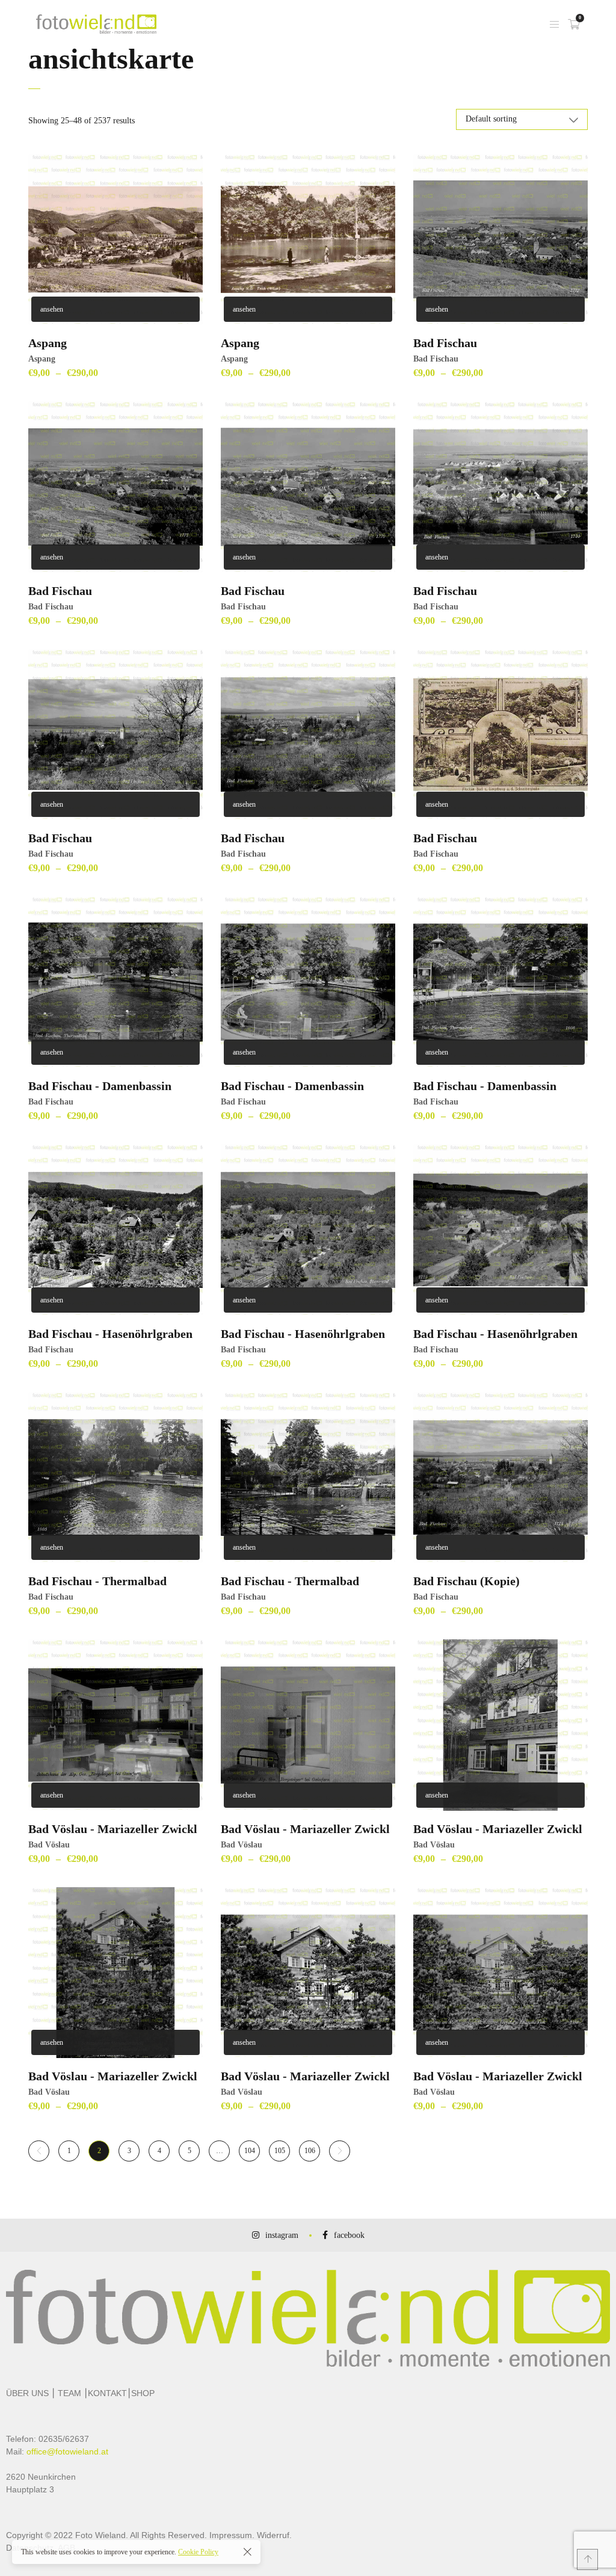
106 (310, 2151)
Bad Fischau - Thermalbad (97, 1581)
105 (280, 2151)
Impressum (231, 2535)
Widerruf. (274, 2535)
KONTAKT (107, 2393)
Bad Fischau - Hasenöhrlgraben (110, 1334)
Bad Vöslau (49, 1845)
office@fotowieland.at (67, 2451)
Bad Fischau (445, 343)
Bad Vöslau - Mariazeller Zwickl (113, 1829)
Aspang (48, 343)
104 (250, 2151)
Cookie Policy (198, 2552)
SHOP (143, 2393)
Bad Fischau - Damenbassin (100, 1086)
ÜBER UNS (27, 2393)
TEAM (69, 2393)
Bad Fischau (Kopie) (467, 1581)
